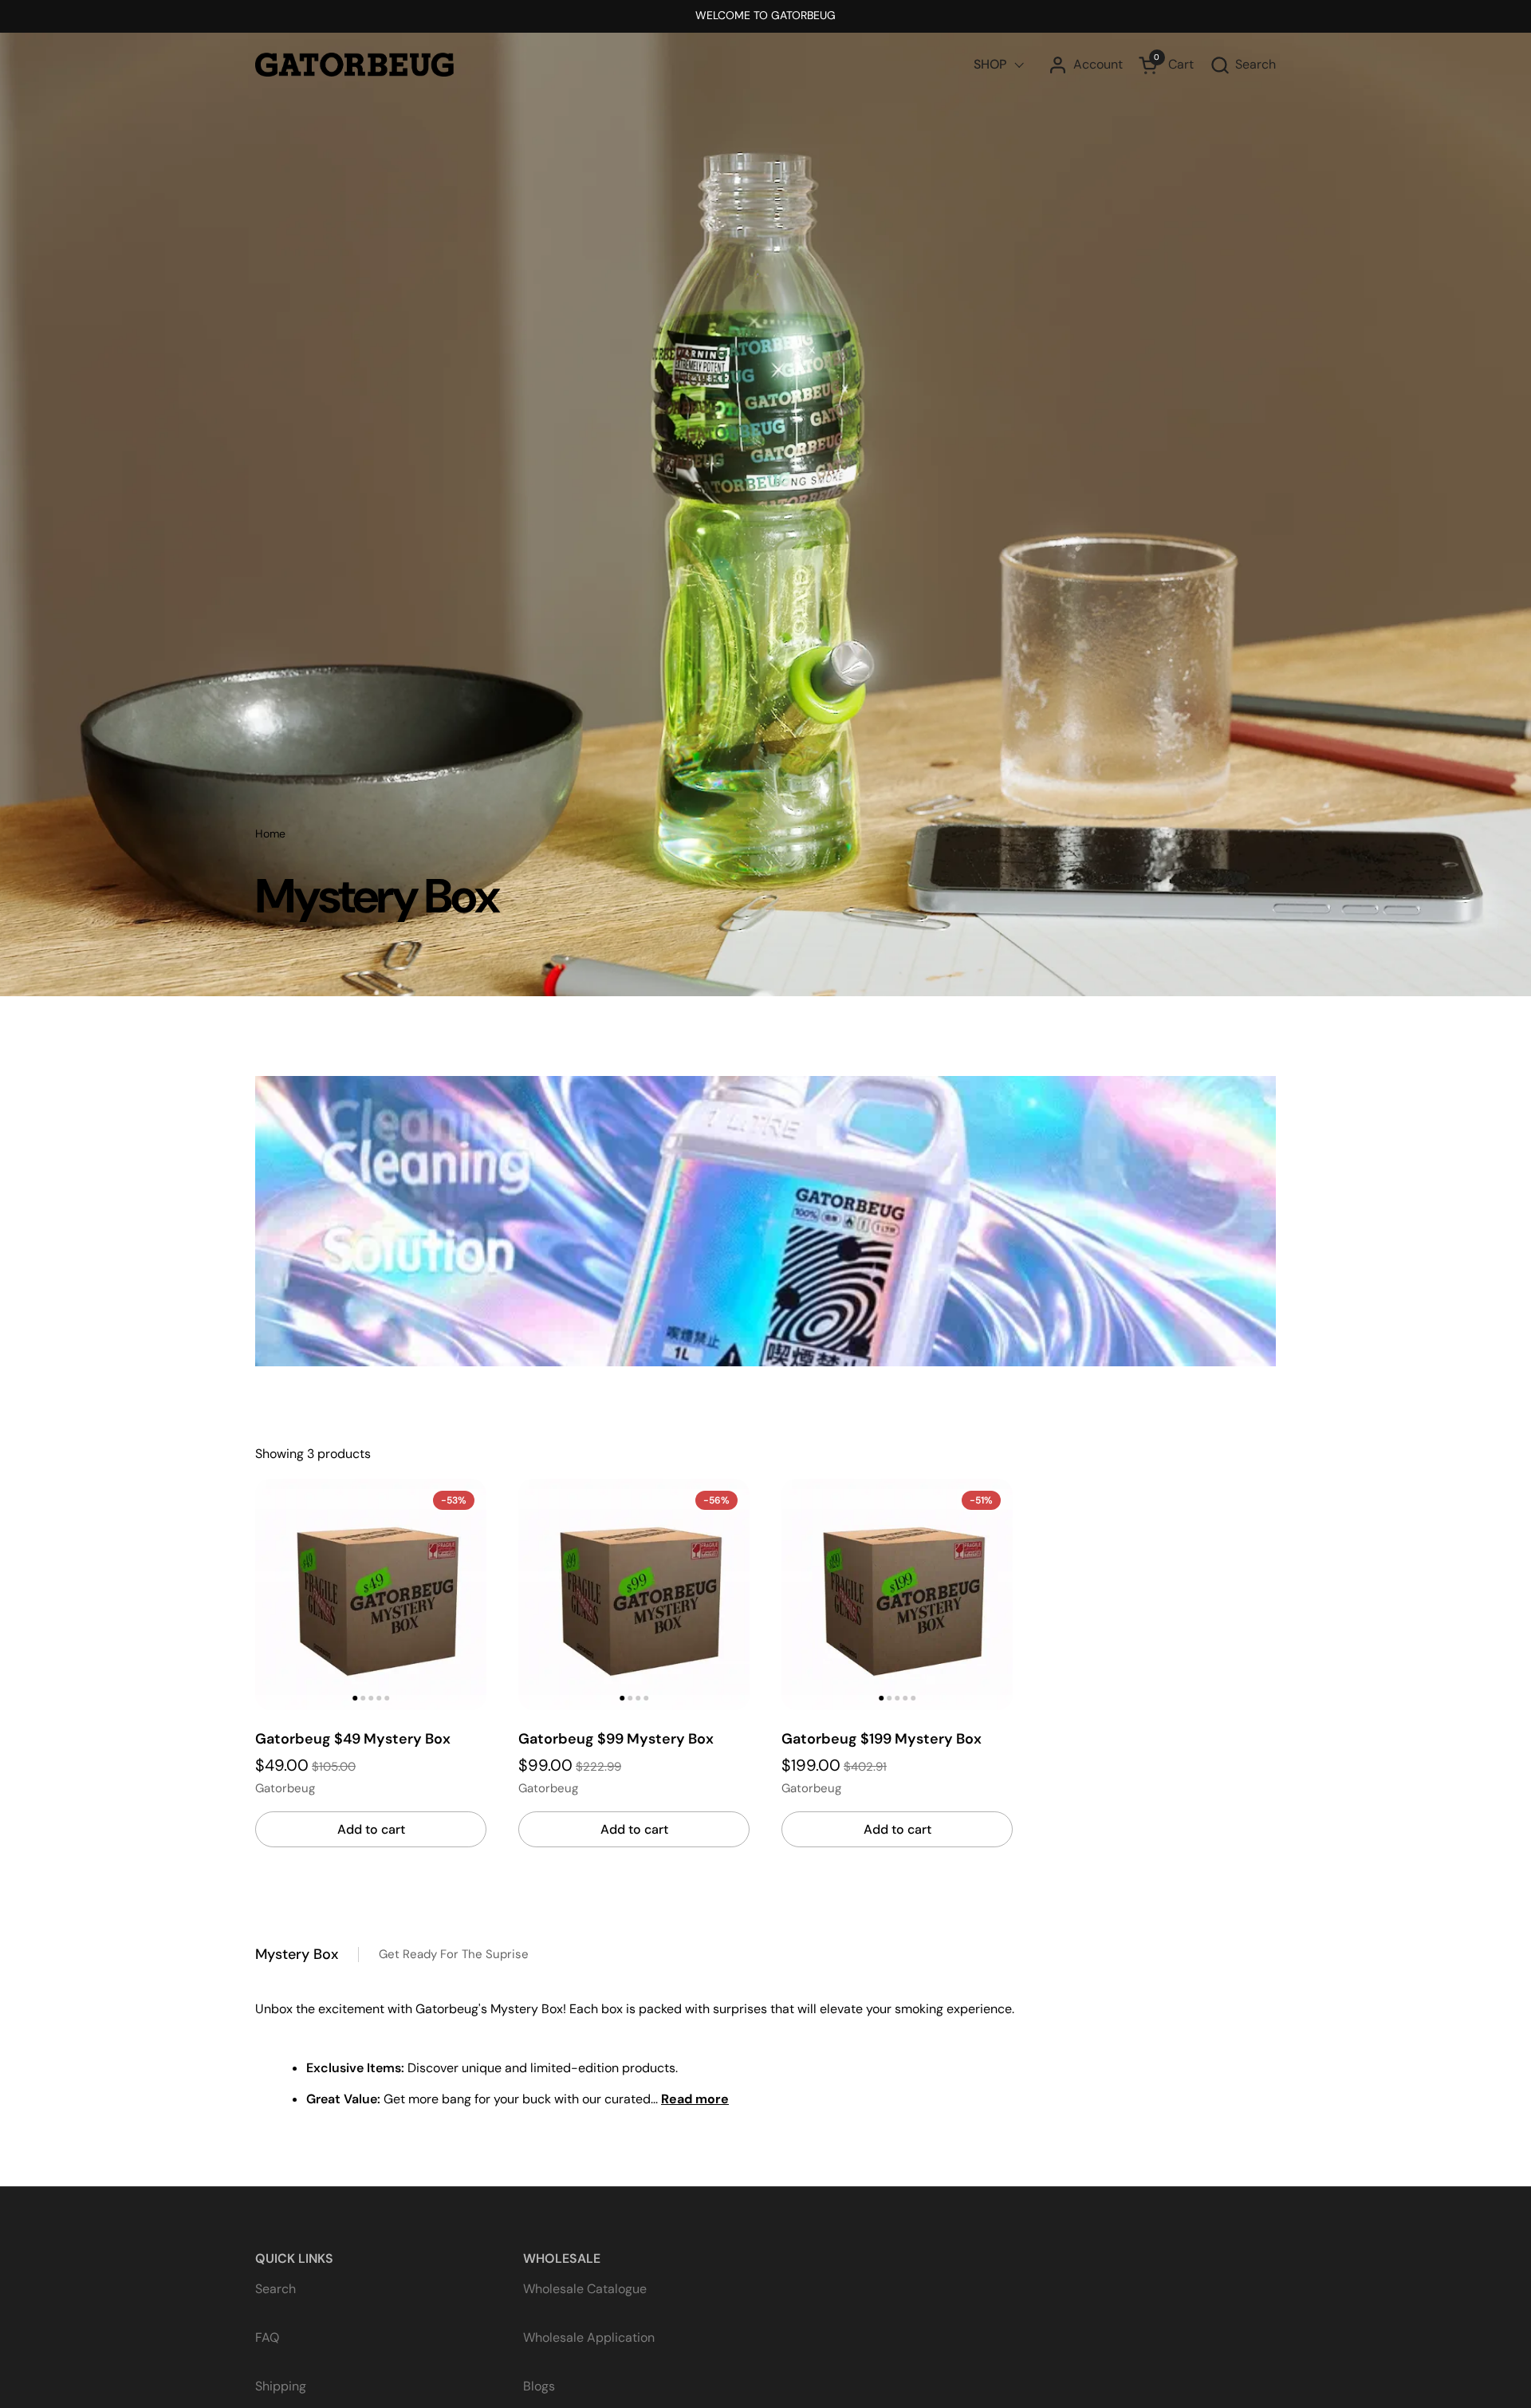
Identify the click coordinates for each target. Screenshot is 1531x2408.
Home (270, 834)
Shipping (281, 2386)
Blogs (539, 2386)
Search (276, 2289)
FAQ (267, 2337)
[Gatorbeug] (354, 65)
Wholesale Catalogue (585, 2289)
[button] (1243, 65)
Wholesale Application (589, 2337)
